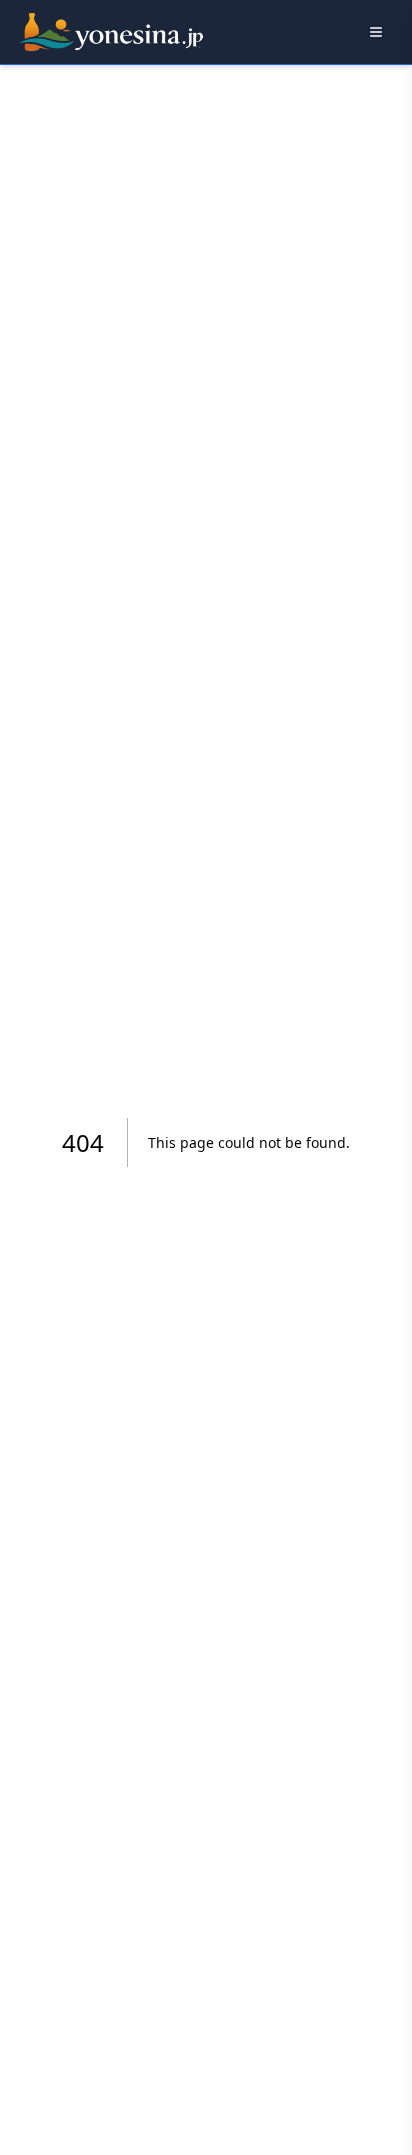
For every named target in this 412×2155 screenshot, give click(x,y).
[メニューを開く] (376, 32)
